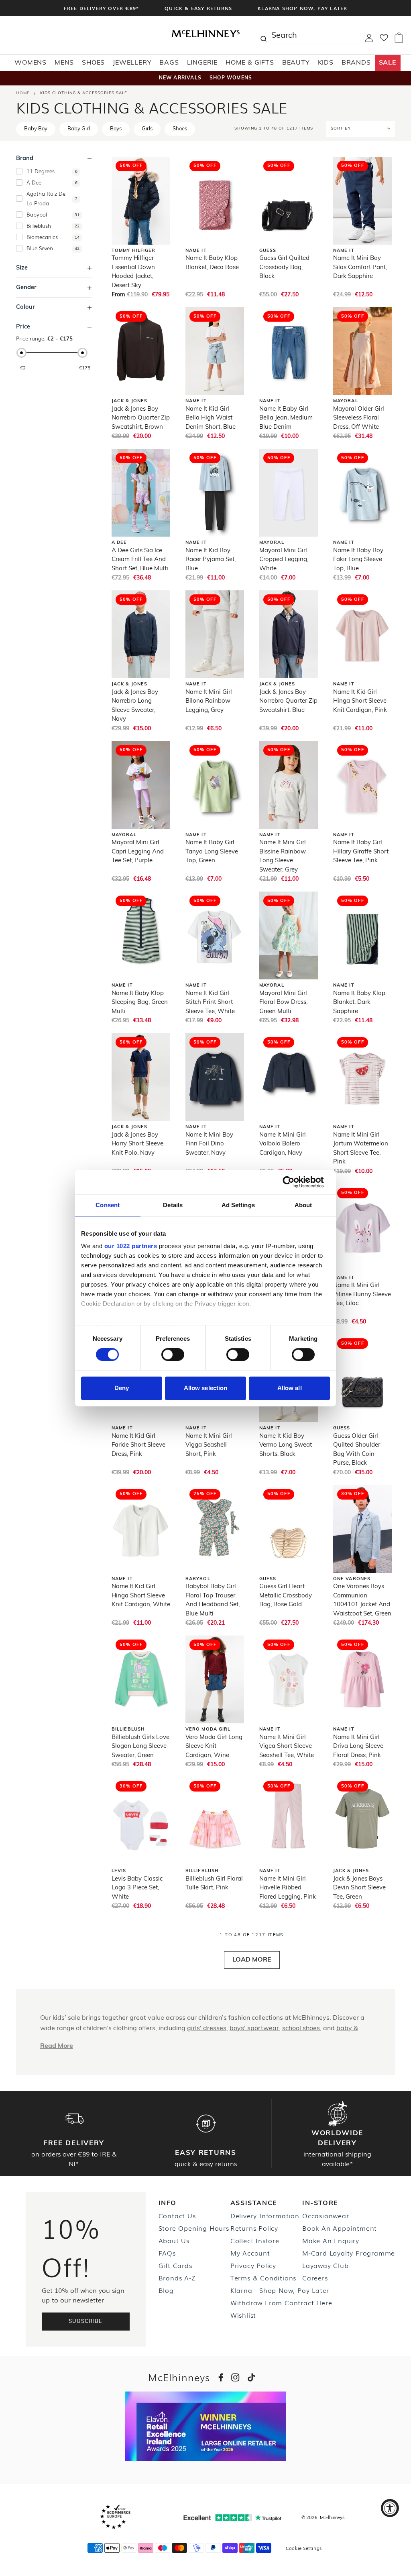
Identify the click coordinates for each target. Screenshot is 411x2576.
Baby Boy (36, 129)
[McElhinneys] (205, 36)
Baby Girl (79, 129)
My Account (250, 2253)
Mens (64, 63)
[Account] (369, 41)
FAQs (167, 2253)
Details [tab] (173, 1205)
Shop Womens (231, 78)
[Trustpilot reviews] (232, 2518)
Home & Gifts (250, 63)
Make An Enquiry (331, 2240)
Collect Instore (255, 2240)
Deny (122, 1388)
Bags (169, 63)
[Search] (263, 35)
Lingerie (202, 63)
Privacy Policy (253, 2265)
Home (23, 93)
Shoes (93, 63)
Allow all (290, 1388)
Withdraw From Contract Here (281, 2302)
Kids (326, 63)
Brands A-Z (177, 2278)
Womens (31, 63)
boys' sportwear (254, 2029)
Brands (356, 63)
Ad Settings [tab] (238, 1205)
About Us (174, 2240)
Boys (116, 129)
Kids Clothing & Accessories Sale (84, 93)
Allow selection (206, 1388)
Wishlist (243, 2315)
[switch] (173, 1355)
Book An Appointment (340, 2228)
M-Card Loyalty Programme (349, 2253)
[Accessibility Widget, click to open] (390, 2508)
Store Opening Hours (194, 2228)
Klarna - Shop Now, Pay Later (280, 2290)
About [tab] (303, 1205)
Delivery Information (265, 2215)
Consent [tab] (108, 1205)
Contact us (177, 2215)
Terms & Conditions (263, 2278)
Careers (315, 2278)
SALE (388, 63)
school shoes (301, 2029)
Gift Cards (175, 2265)
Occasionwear (326, 2215)
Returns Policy (254, 2228)
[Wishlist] (384, 40)
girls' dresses (207, 2029)
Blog (166, 2290)
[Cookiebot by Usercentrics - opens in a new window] (295, 1182)
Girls (147, 129)
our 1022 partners (131, 1246)
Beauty (296, 63)
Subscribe (86, 2322)
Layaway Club (326, 2265)
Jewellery (132, 63)
